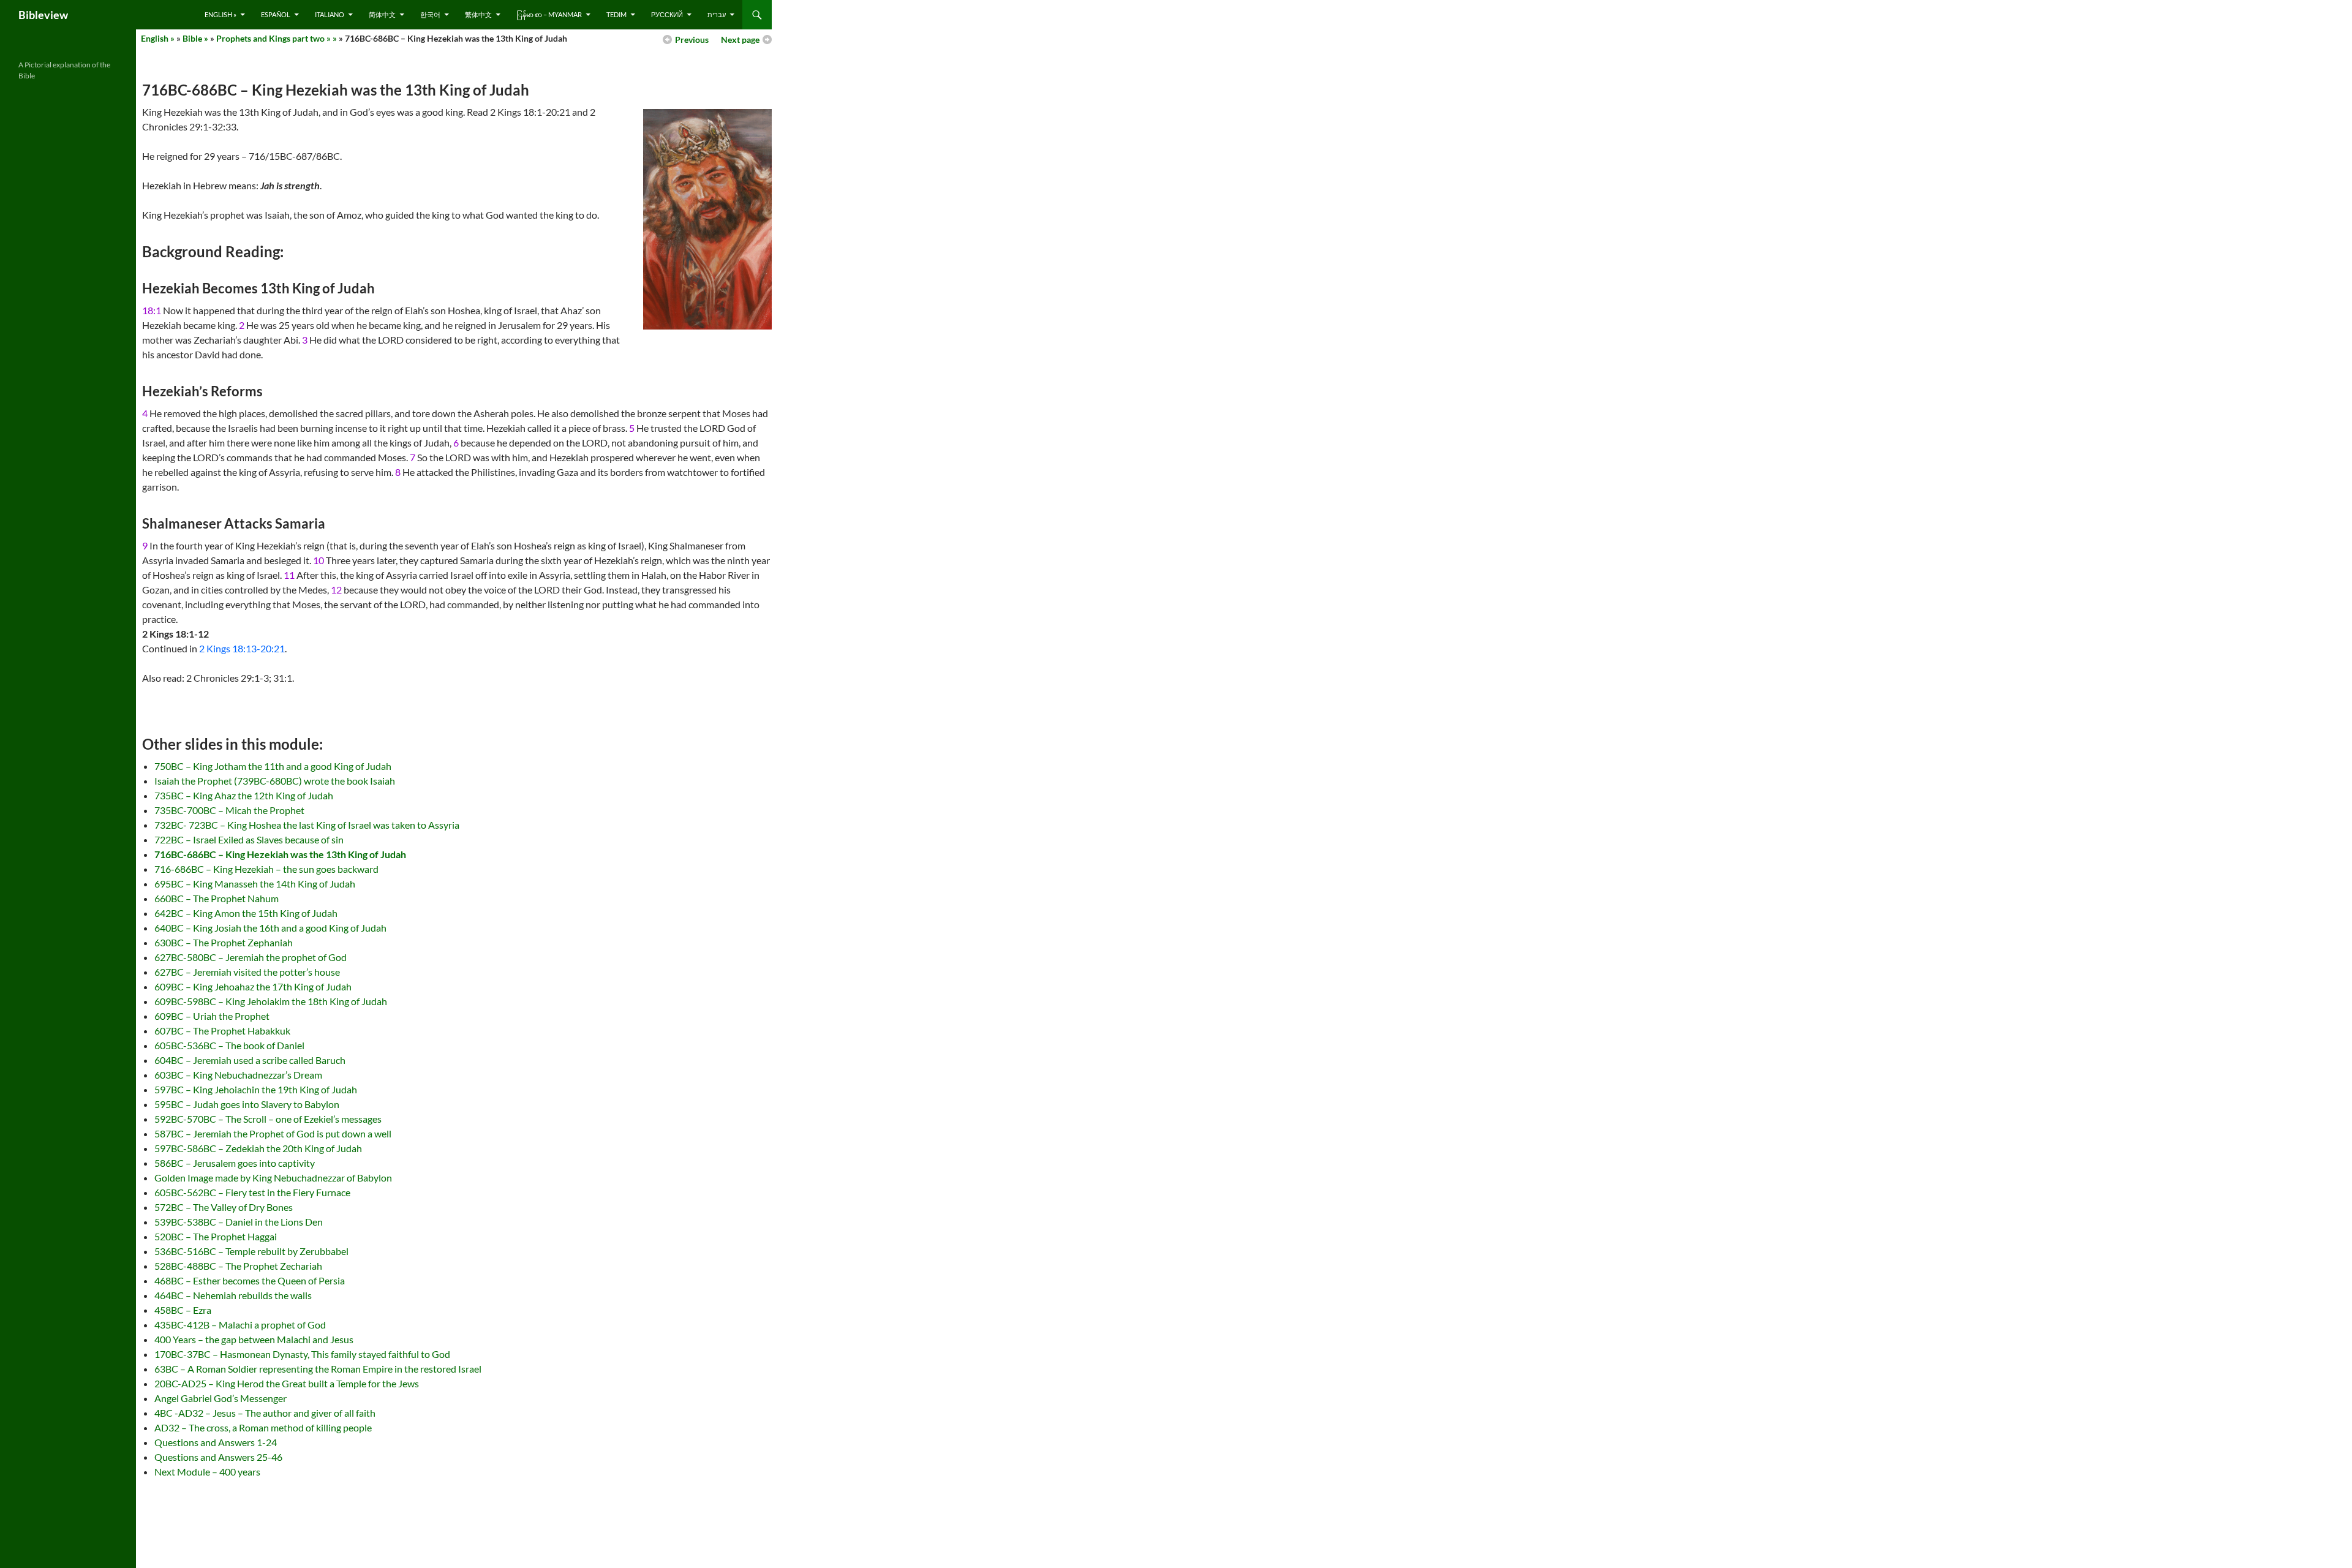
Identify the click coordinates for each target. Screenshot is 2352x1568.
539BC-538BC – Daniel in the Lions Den (239, 1222)
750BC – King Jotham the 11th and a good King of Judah (273, 766)
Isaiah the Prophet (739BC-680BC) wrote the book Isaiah (275, 781)
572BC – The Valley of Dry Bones (224, 1207)
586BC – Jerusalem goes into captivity (235, 1163)
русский (667, 14)
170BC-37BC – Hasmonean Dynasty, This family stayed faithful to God (302, 1354)
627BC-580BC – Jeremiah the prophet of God (251, 957)
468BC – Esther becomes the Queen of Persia (250, 1280)
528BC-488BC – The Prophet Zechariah (238, 1266)
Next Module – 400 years (207, 1472)
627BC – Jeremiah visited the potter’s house (247, 972)
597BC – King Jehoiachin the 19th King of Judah (256, 1089)
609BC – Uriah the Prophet (212, 1016)
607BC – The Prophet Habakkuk (222, 1031)
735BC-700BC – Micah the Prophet (229, 810)
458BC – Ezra (183, 1310)
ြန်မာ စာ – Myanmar (549, 14)
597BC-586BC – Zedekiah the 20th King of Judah (258, 1148)
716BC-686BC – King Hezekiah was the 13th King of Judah (280, 854)
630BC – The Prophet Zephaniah (224, 942)
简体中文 (382, 14)
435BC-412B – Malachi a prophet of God (240, 1325)
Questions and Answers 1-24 (216, 1442)
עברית (717, 14)
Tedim (616, 14)
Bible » (195, 38)
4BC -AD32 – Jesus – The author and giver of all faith (265, 1413)
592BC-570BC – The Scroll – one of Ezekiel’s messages (268, 1119)
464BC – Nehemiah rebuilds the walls (233, 1295)
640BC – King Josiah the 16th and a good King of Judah (270, 928)
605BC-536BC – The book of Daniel (229, 1045)
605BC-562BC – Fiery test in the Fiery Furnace (252, 1192)
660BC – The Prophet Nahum (217, 898)
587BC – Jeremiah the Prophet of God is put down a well (273, 1133)
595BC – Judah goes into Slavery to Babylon (247, 1104)
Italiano (330, 14)
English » (221, 14)
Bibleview (43, 15)
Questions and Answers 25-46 (218, 1457)
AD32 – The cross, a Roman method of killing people (263, 1427)
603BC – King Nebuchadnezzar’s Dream (238, 1075)
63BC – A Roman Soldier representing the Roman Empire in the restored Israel (318, 1369)
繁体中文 (478, 14)
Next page (740, 40)
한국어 (430, 14)
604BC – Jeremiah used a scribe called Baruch (250, 1060)
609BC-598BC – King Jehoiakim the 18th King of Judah (271, 1001)
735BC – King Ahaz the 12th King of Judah (244, 795)
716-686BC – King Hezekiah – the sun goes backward (266, 869)
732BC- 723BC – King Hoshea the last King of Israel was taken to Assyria (307, 825)
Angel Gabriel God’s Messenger (221, 1398)
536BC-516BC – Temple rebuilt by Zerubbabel (251, 1251)
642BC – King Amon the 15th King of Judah (246, 913)
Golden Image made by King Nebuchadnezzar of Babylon (273, 1178)
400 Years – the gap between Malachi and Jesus (254, 1339)
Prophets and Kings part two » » (277, 38)
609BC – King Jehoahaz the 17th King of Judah (253, 986)
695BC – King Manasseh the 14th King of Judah (255, 884)
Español (276, 14)
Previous (692, 40)
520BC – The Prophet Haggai (216, 1236)
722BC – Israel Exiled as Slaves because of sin (249, 839)
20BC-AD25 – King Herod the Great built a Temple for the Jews (287, 1383)
